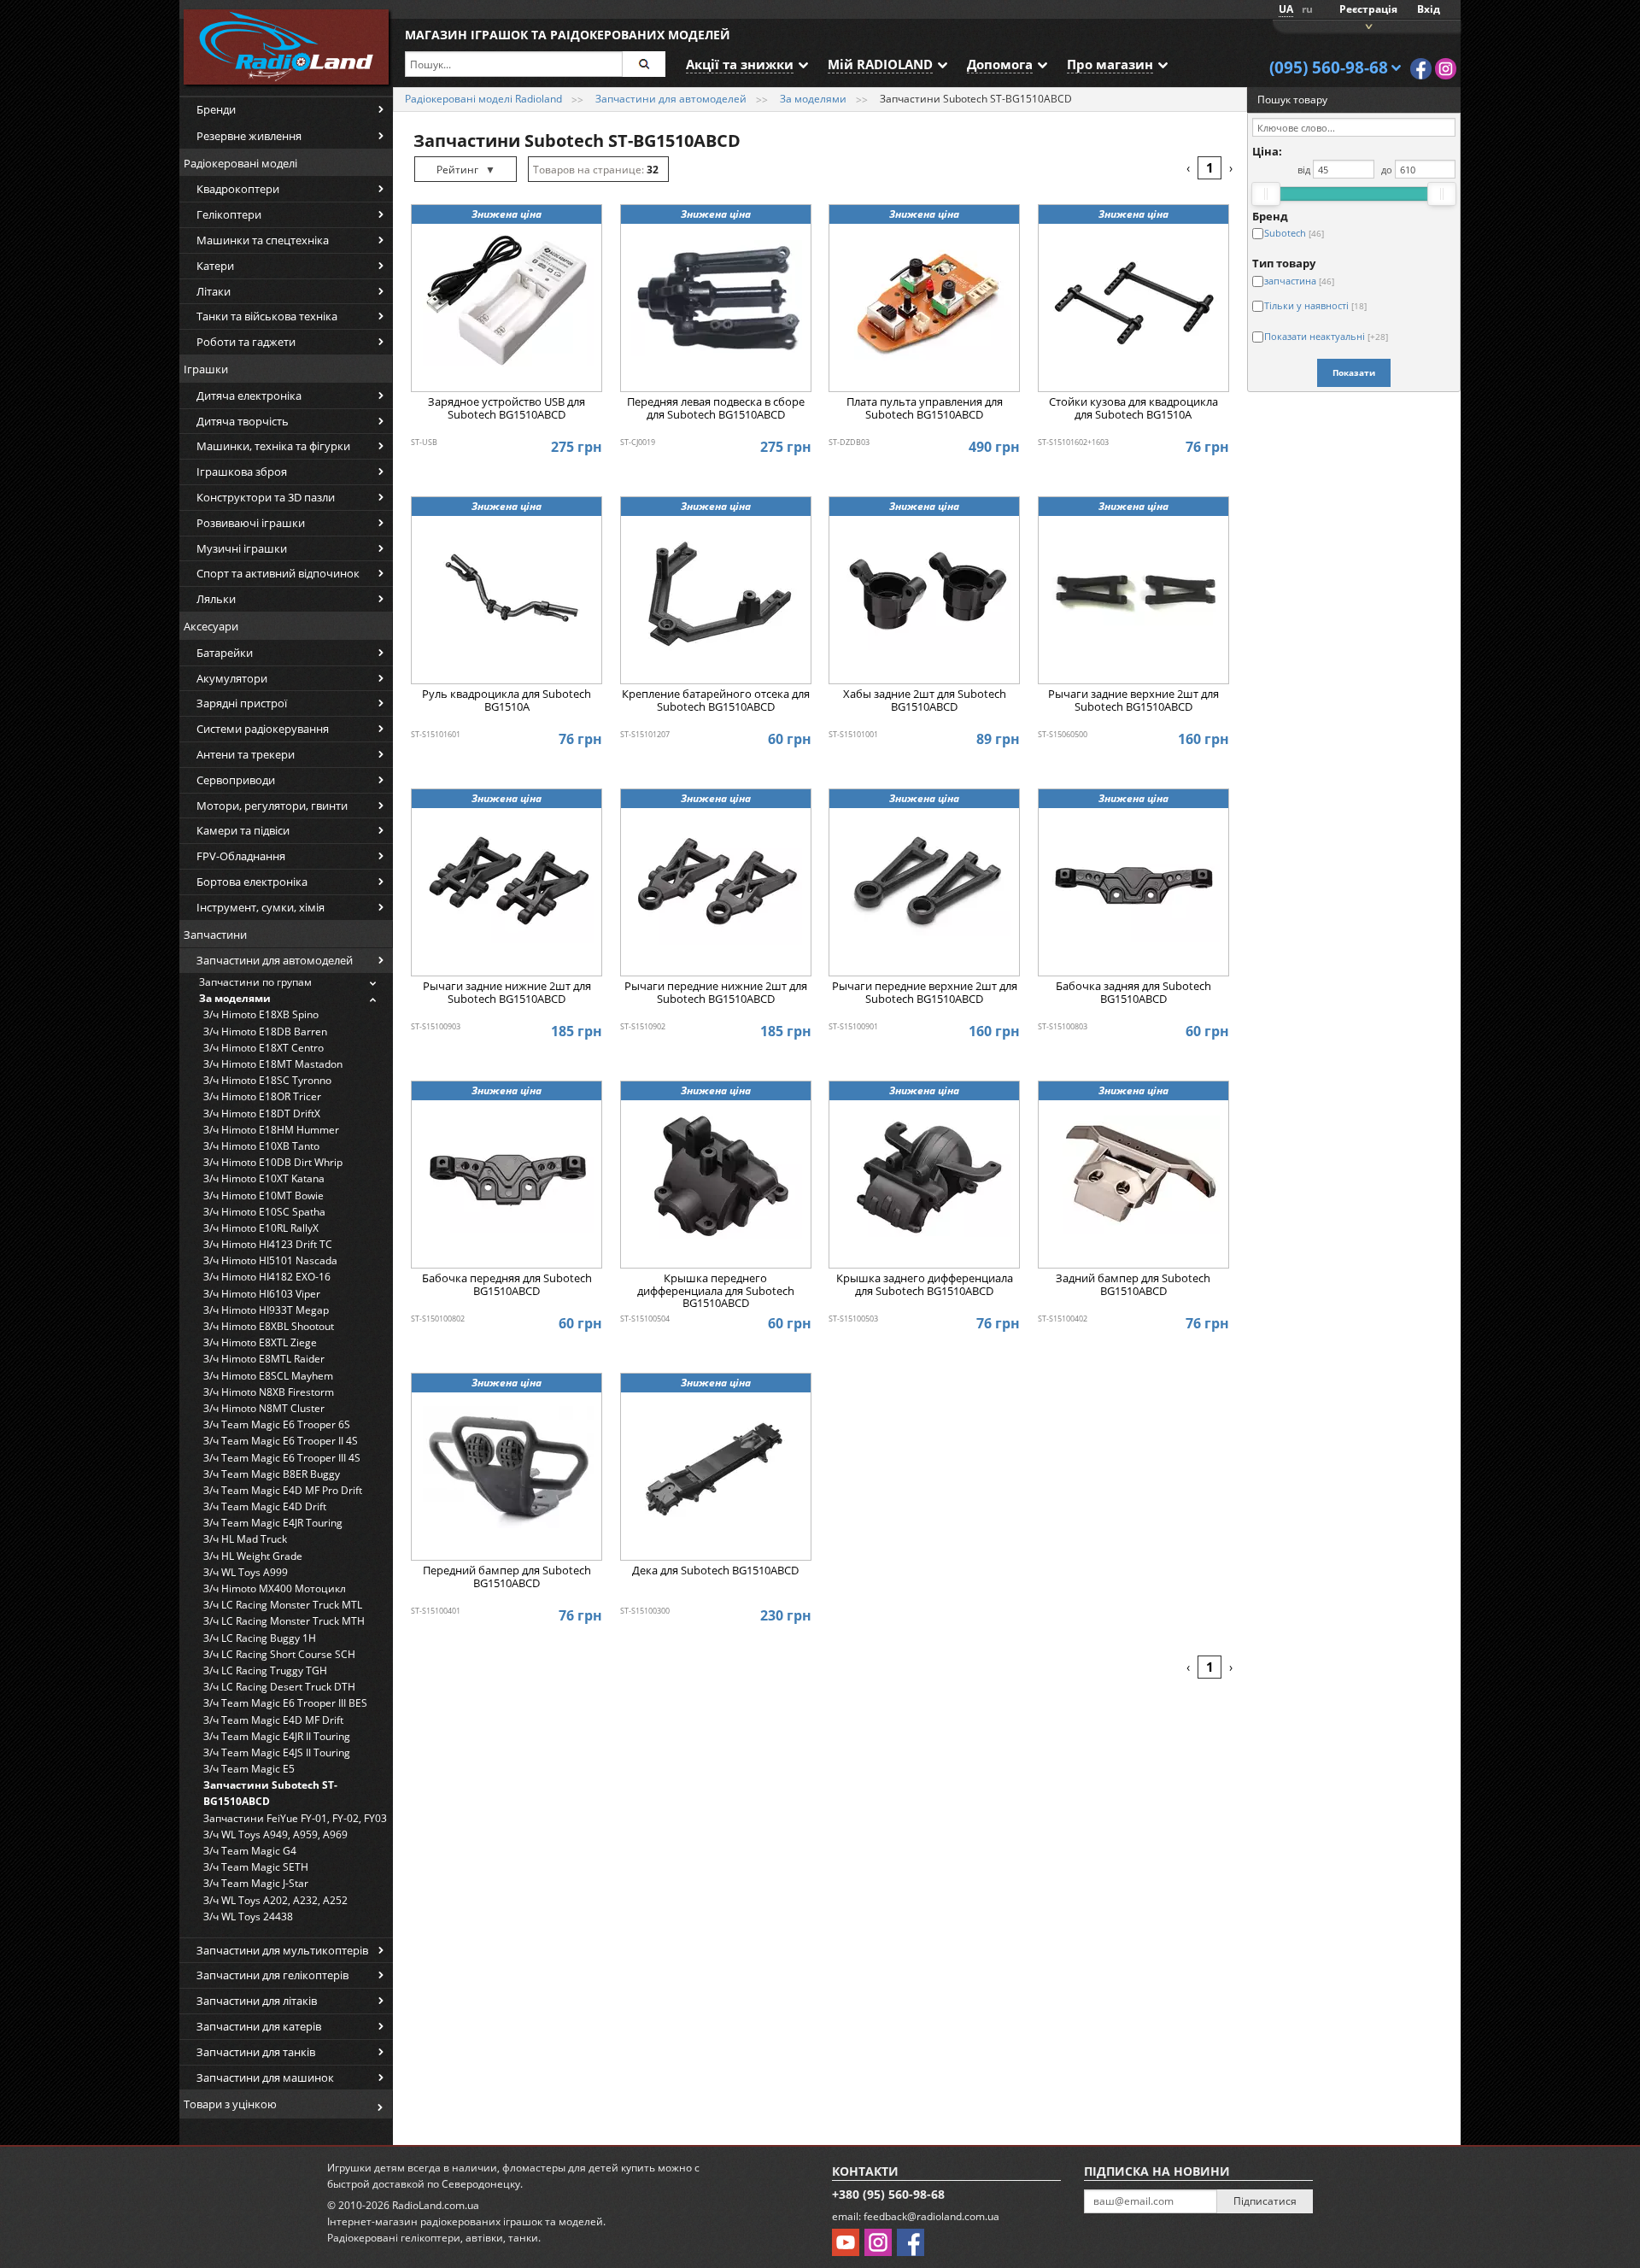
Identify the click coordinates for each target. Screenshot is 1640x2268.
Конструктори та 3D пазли (266, 497)
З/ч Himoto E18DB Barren (265, 1031)
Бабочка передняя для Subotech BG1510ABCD (507, 1285)
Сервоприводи (236, 780)
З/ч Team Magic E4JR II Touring (277, 1736)
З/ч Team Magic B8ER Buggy (272, 1474)
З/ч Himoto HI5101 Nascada (270, 1260)
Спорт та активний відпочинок (278, 573)
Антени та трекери (246, 754)
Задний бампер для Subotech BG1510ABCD (1133, 1285)
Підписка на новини (1157, 2171)
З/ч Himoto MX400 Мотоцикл (275, 1588)
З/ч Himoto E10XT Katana (264, 1178)
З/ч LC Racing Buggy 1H (260, 1638)
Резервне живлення (249, 136)
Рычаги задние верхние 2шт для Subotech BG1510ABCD (1133, 700)
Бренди (216, 109)
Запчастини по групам (255, 982)
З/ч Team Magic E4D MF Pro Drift (283, 1490)
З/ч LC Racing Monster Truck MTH (284, 1621)
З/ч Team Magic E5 (249, 1769)
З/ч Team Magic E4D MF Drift (273, 1720)
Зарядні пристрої (242, 703)
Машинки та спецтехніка (263, 240)
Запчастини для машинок (265, 2078)
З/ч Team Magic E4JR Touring (273, 1523)
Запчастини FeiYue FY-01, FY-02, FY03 (295, 1818)
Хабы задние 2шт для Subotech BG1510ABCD (925, 700)
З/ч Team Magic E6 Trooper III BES (285, 1703)
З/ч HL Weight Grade (253, 1556)
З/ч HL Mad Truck (245, 1539)
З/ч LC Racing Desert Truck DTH (279, 1687)
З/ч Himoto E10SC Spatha (264, 1212)
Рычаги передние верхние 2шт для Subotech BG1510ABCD (925, 993)
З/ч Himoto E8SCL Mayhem (268, 1376)
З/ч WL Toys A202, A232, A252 (275, 1900)
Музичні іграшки (242, 548)
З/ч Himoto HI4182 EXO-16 (267, 1277)
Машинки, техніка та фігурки (273, 446)
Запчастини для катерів (259, 2026)
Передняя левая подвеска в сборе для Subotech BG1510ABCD (716, 408)
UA (1286, 9)
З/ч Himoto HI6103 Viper (262, 1294)
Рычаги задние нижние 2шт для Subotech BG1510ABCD (507, 993)
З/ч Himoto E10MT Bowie (264, 1196)
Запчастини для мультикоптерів (282, 1950)
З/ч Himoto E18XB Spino (261, 1014)
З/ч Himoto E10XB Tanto (261, 1146)
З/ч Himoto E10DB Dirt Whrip (273, 1162)
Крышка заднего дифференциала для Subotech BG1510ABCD (925, 1285)
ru (1307, 9)
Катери (215, 266)
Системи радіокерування (263, 729)
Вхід (1429, 9)
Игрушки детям (366, 2168)
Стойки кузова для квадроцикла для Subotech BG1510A (1133, 408)
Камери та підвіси (243, 830)
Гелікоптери (229, 214)
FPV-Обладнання (241, 856)
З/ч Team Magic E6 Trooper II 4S (281, 1441)
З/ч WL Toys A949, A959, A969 (275, 1834)
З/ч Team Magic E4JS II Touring (277, 1752)
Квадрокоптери (238, 189)
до (1387, 170)
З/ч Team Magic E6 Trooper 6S (277, 1424)
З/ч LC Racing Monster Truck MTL (283, 1605)
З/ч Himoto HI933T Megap (266, 1310)
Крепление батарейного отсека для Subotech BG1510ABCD (716, 700)
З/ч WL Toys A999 (246, 1572)
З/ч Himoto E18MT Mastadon (273, 1064)
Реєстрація (1368, 9)
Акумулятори (232, 678)
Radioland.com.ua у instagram (1446, 69)
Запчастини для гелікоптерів (272, 1975)
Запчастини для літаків (257, 2001)
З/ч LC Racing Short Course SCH (279, 1654)
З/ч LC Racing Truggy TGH (265, 1670)
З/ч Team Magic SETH (256, 1867)
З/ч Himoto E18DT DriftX (262, 1113)
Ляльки (216, 599)
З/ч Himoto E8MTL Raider (264, 1359)
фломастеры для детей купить (579, 2168)
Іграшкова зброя (242, 472)
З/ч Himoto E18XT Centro (264, 1048)
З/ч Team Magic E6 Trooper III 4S (282, 1458)
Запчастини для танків (256, 2052)
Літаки (214, 291)
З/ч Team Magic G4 (250, 1851)
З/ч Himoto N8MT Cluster (264, 1408)
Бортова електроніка (252, 882)
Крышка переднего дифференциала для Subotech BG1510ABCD (716, 1291)
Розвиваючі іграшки (251, 523)
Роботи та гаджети (246, 342)
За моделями (235, 998)
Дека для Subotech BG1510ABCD (715, 1571)
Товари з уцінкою (230, 2104)
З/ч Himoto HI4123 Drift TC (268, 1244)
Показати (1354, 372)
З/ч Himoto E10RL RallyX (261, 1228)
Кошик (1367, 25)
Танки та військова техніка (267, 316)
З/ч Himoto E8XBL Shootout (269, 1326)
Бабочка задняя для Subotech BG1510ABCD (1133, 993)
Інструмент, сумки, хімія (261, 907)
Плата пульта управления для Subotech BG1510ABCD (925, 408)
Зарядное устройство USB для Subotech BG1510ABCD (507, 408)
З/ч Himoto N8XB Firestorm (269, 1392)
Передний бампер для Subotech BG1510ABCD (507, 1577)
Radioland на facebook (1421, 69)
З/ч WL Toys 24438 (248, 1916)
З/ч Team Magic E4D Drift (265, 1506)
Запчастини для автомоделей (275, 960)
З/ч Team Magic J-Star (256, 1883)
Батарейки (225, 653)
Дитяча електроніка (249, 396)
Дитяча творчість (243, 421)
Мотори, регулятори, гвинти (272, 806)
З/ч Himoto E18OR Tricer (262, 1096)
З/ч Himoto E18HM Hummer (271, 1130)
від (1304, 170)
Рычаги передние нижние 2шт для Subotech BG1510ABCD (716, 993)
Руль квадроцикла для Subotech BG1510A (507, 700)
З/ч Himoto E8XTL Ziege (260, 1342)
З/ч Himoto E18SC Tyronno (267, 1080)
